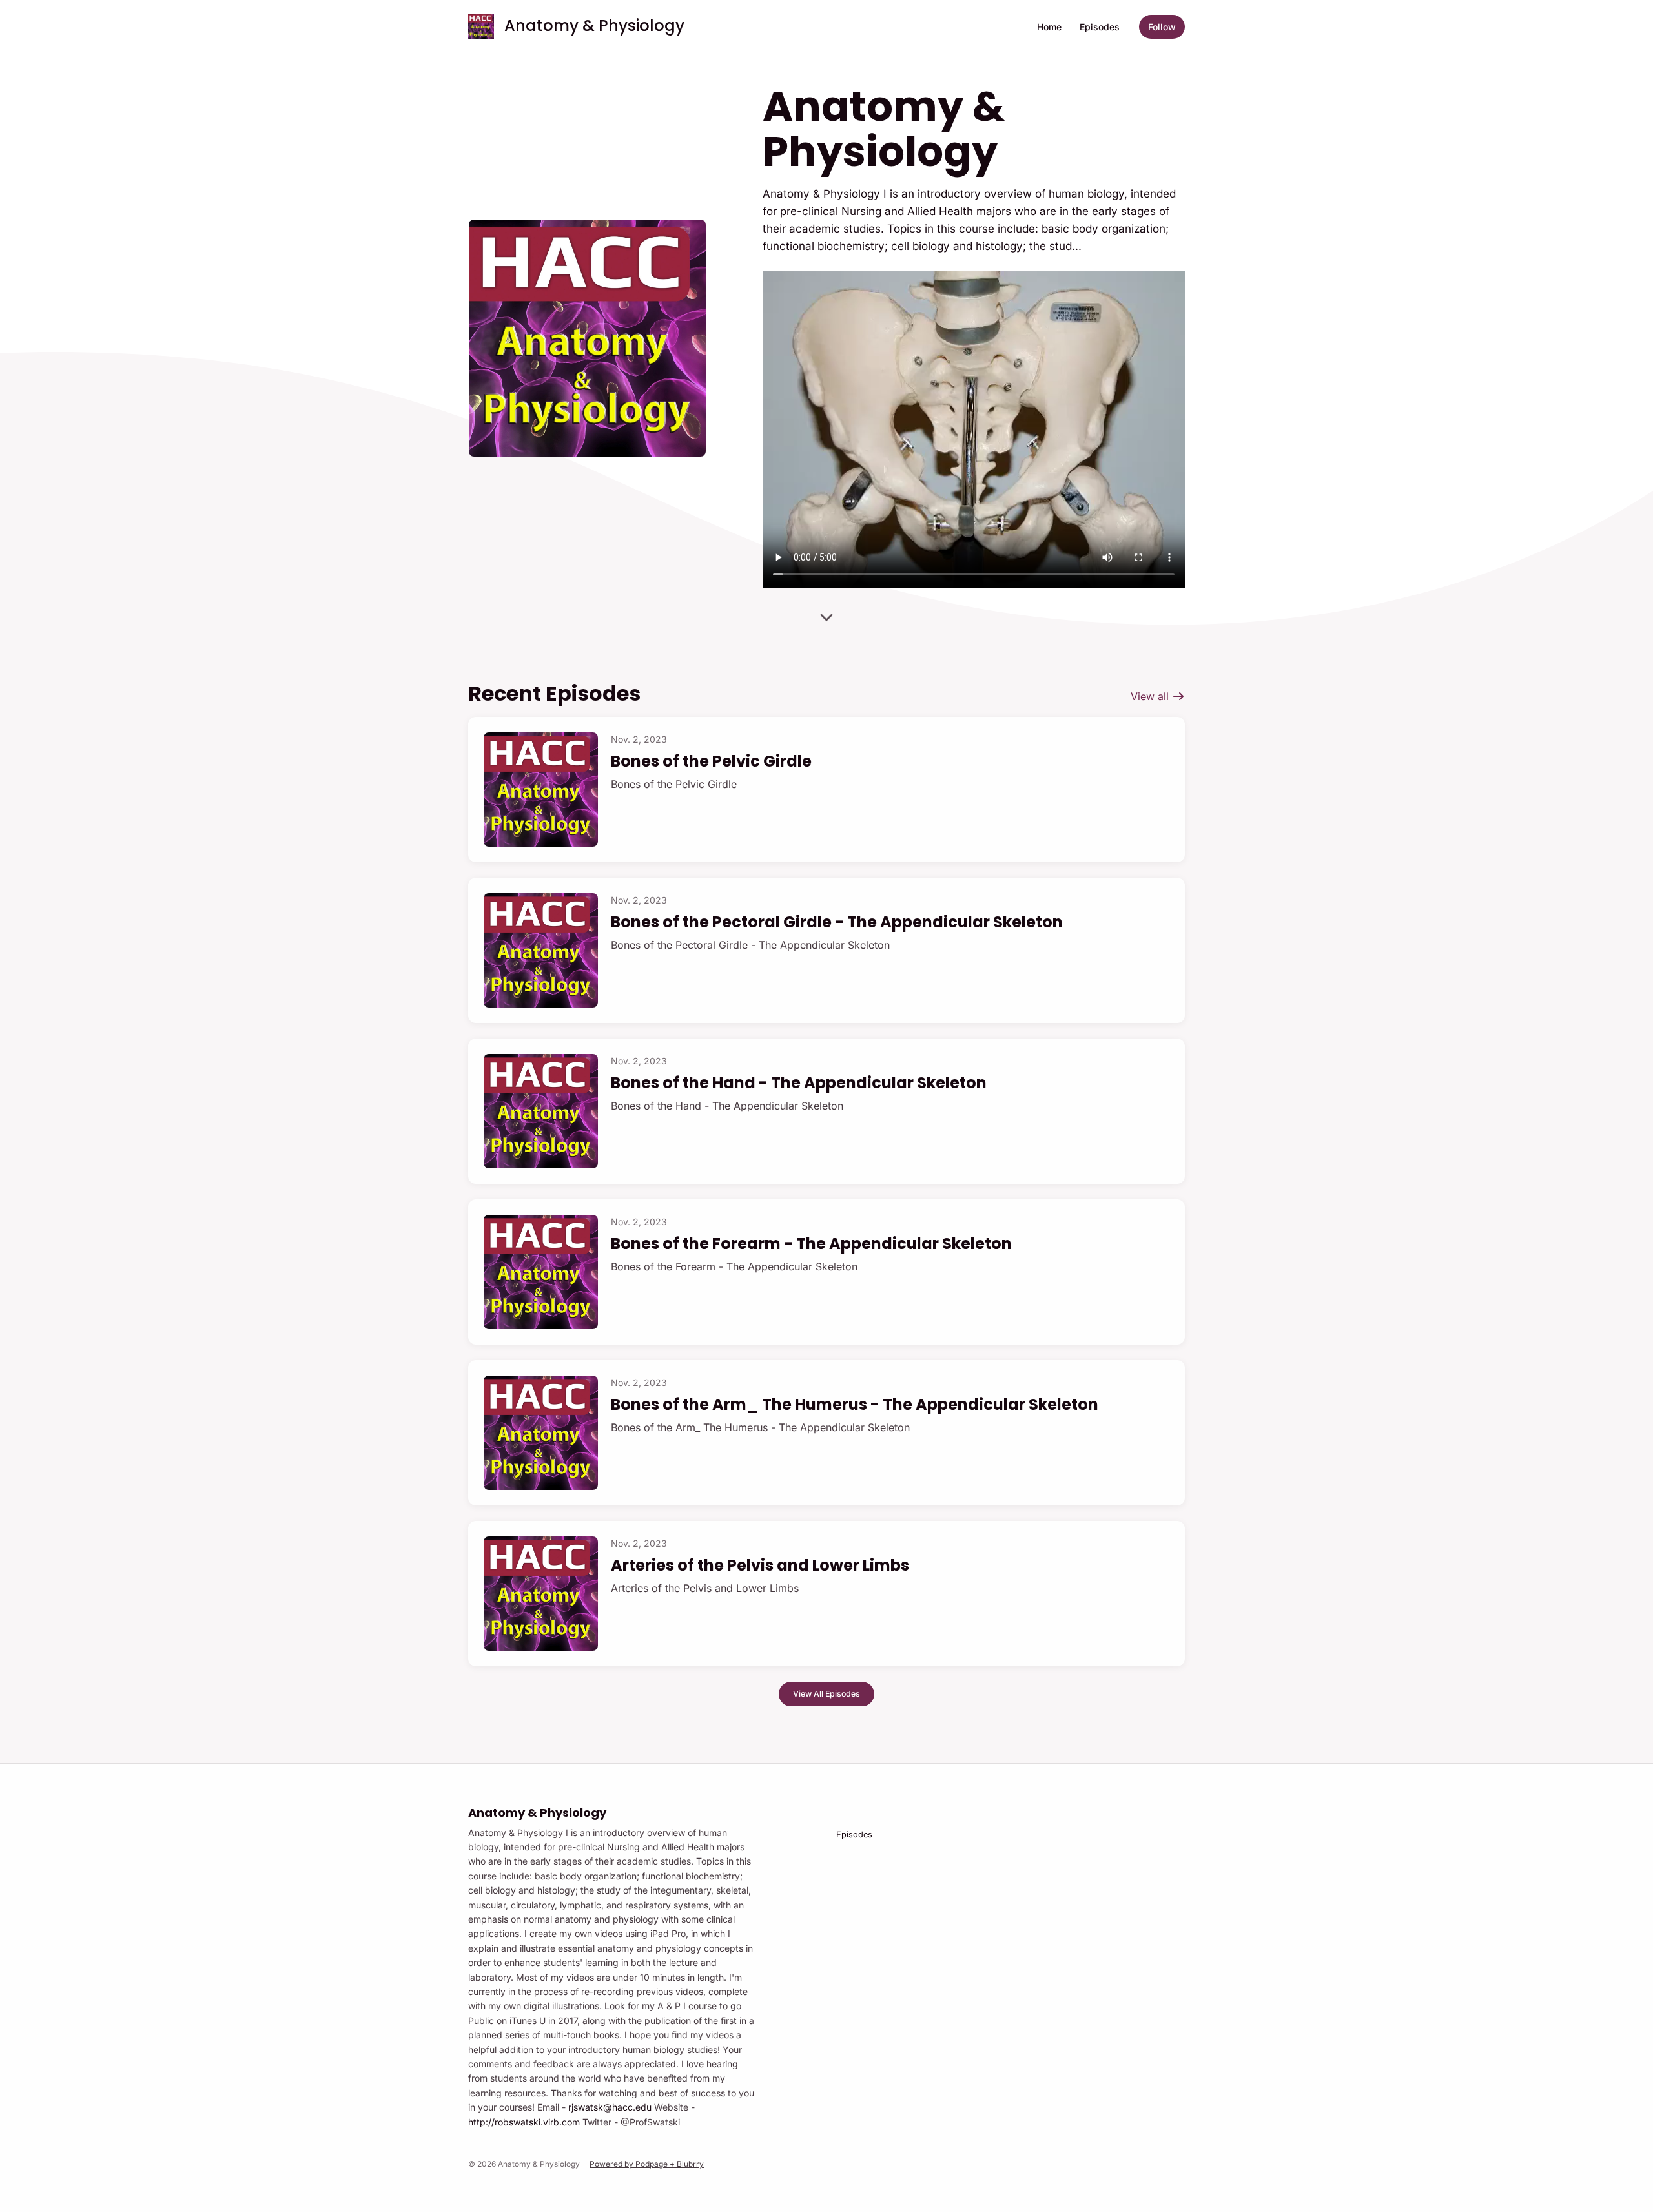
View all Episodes (826, 1694)
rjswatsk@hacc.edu (610, 2107)
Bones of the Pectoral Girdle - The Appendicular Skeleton (837, 922)
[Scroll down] (826, 615)
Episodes (1100, 27)
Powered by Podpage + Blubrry (647, 2164)
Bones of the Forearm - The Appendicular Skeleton (811, 1244)
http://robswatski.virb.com (524, 2122)
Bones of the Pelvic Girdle (711, 761)
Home (1049, 27)
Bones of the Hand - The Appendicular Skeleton (799, 1083)
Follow (1162, 27)
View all (1151, 696)
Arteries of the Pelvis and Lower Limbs (760, 1565)
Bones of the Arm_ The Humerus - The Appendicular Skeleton (855, 1404)
